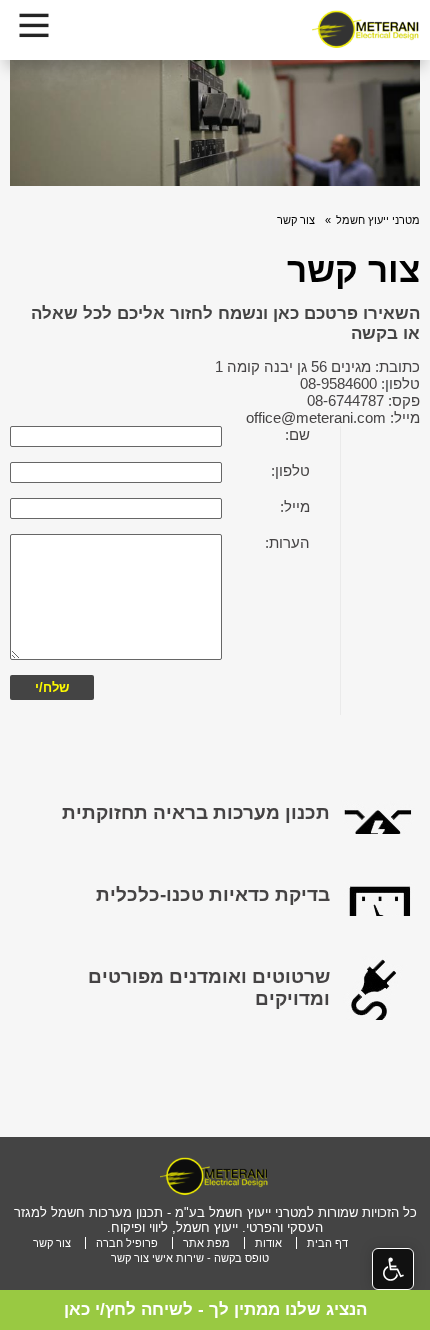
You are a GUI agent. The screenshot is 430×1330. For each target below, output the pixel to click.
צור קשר (296, 220)
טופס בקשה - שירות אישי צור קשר (190, 1258)
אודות (268, 1243)
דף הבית (327, 1243)
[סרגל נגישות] (393, 1269)
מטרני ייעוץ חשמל (378, 220)
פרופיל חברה (127, 1243)
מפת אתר (206, 1243)
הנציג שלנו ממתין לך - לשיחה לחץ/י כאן (215, 1309)
